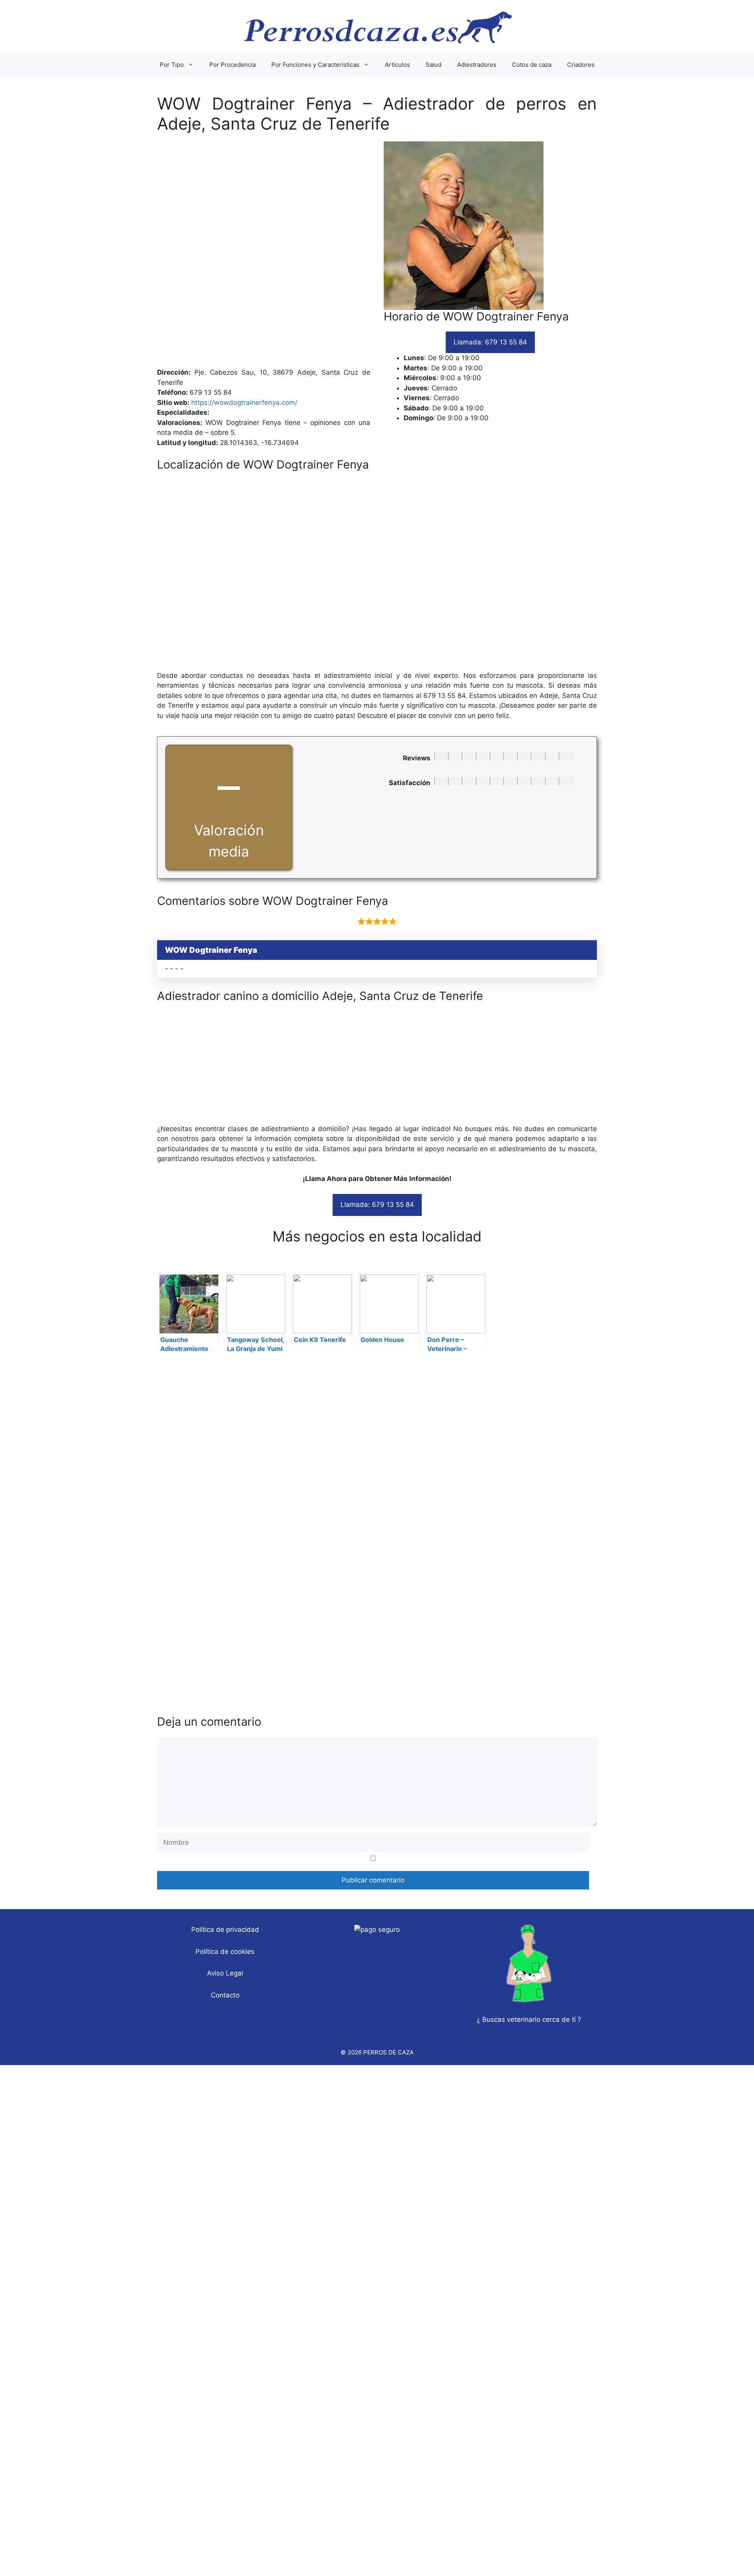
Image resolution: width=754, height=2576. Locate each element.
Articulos (397, 65)
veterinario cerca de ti (541, 2019)
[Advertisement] (377, 254)
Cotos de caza (532, 65)
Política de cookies (225, 1952)
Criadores (581, 65)
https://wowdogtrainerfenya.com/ (244, 403)
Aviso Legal (225, 1973)
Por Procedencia (232, 65)
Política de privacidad (225, 1930)
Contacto (225, 1995)
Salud (434, 65)
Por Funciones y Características (315, 65)
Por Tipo (172, 65)
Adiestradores (477, 65)
